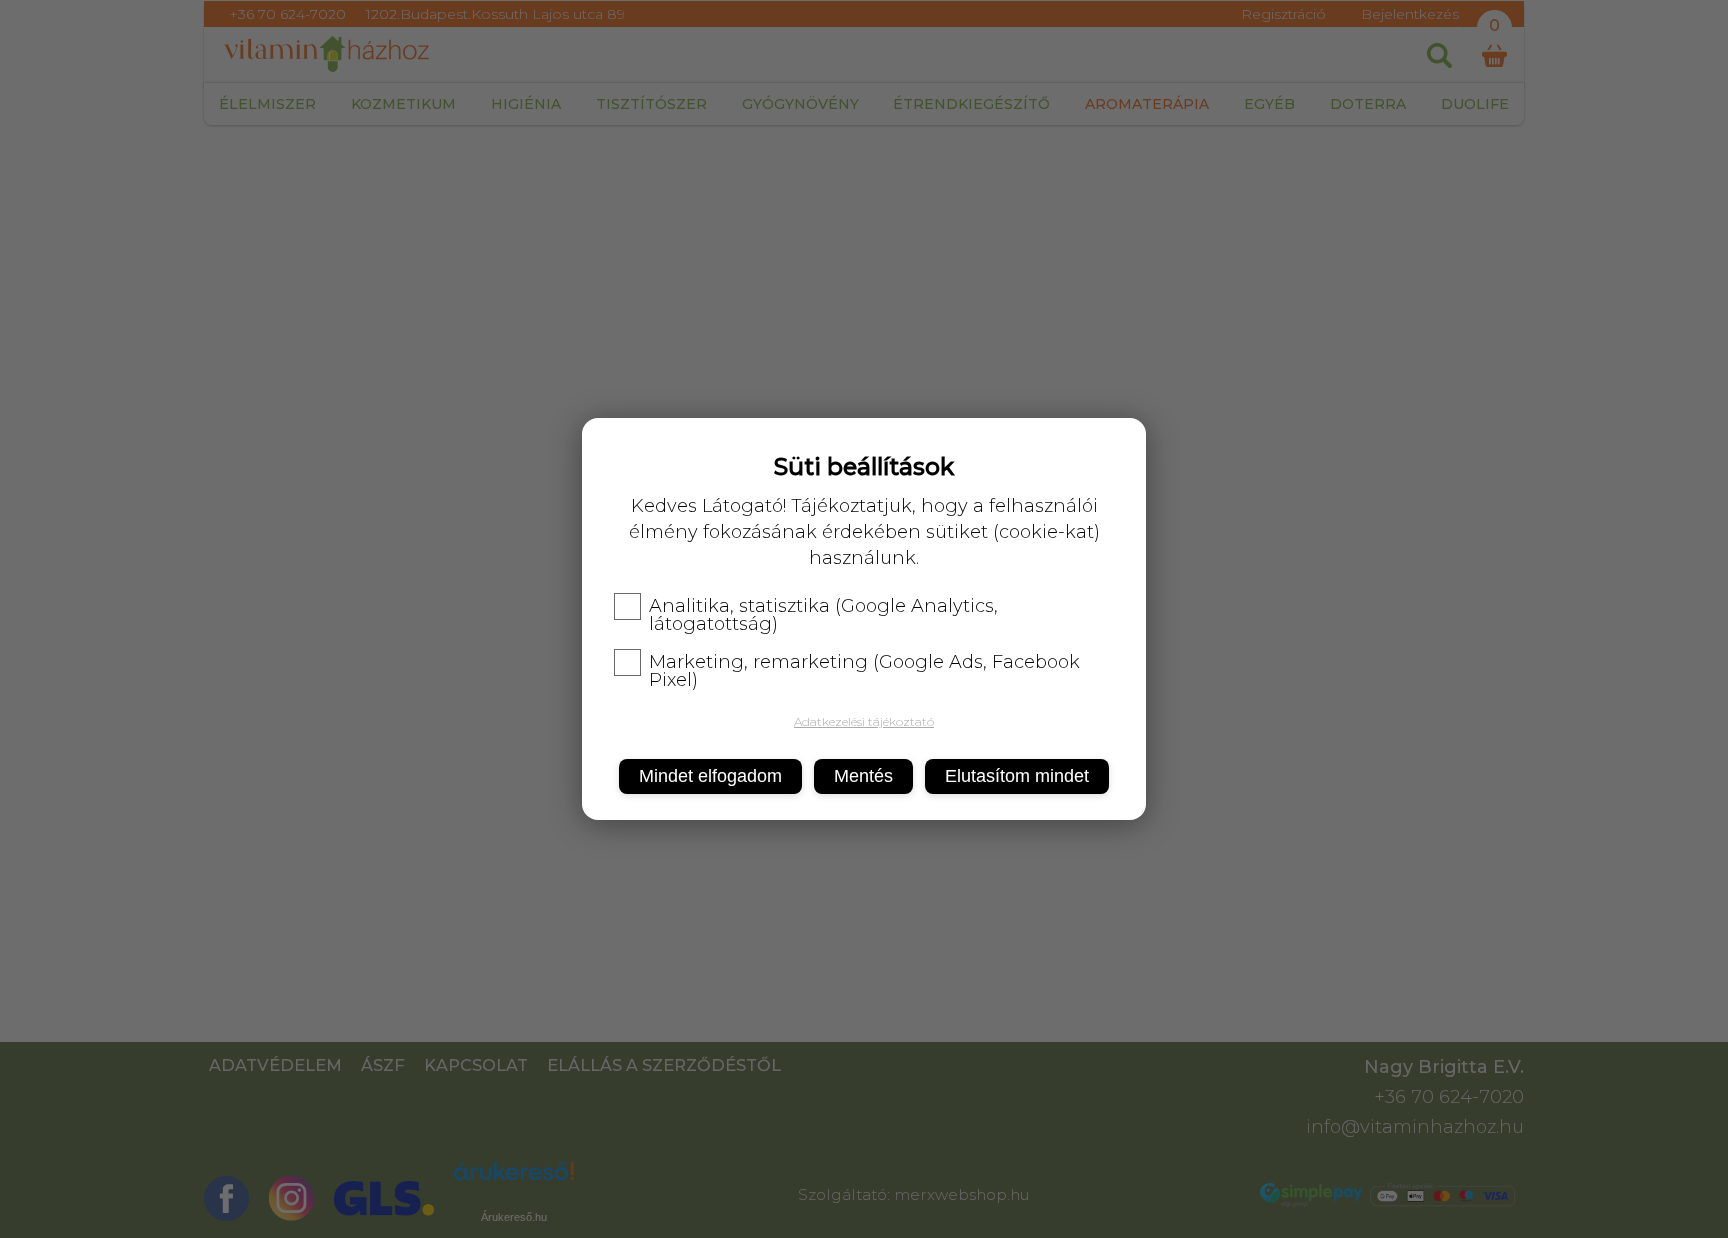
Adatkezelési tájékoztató (864, 721)
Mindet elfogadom (710, 776)
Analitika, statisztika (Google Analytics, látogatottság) (823, 615)
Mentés (863, 776)
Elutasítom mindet (1017, 776)
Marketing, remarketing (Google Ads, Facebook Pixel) (864, 671)
